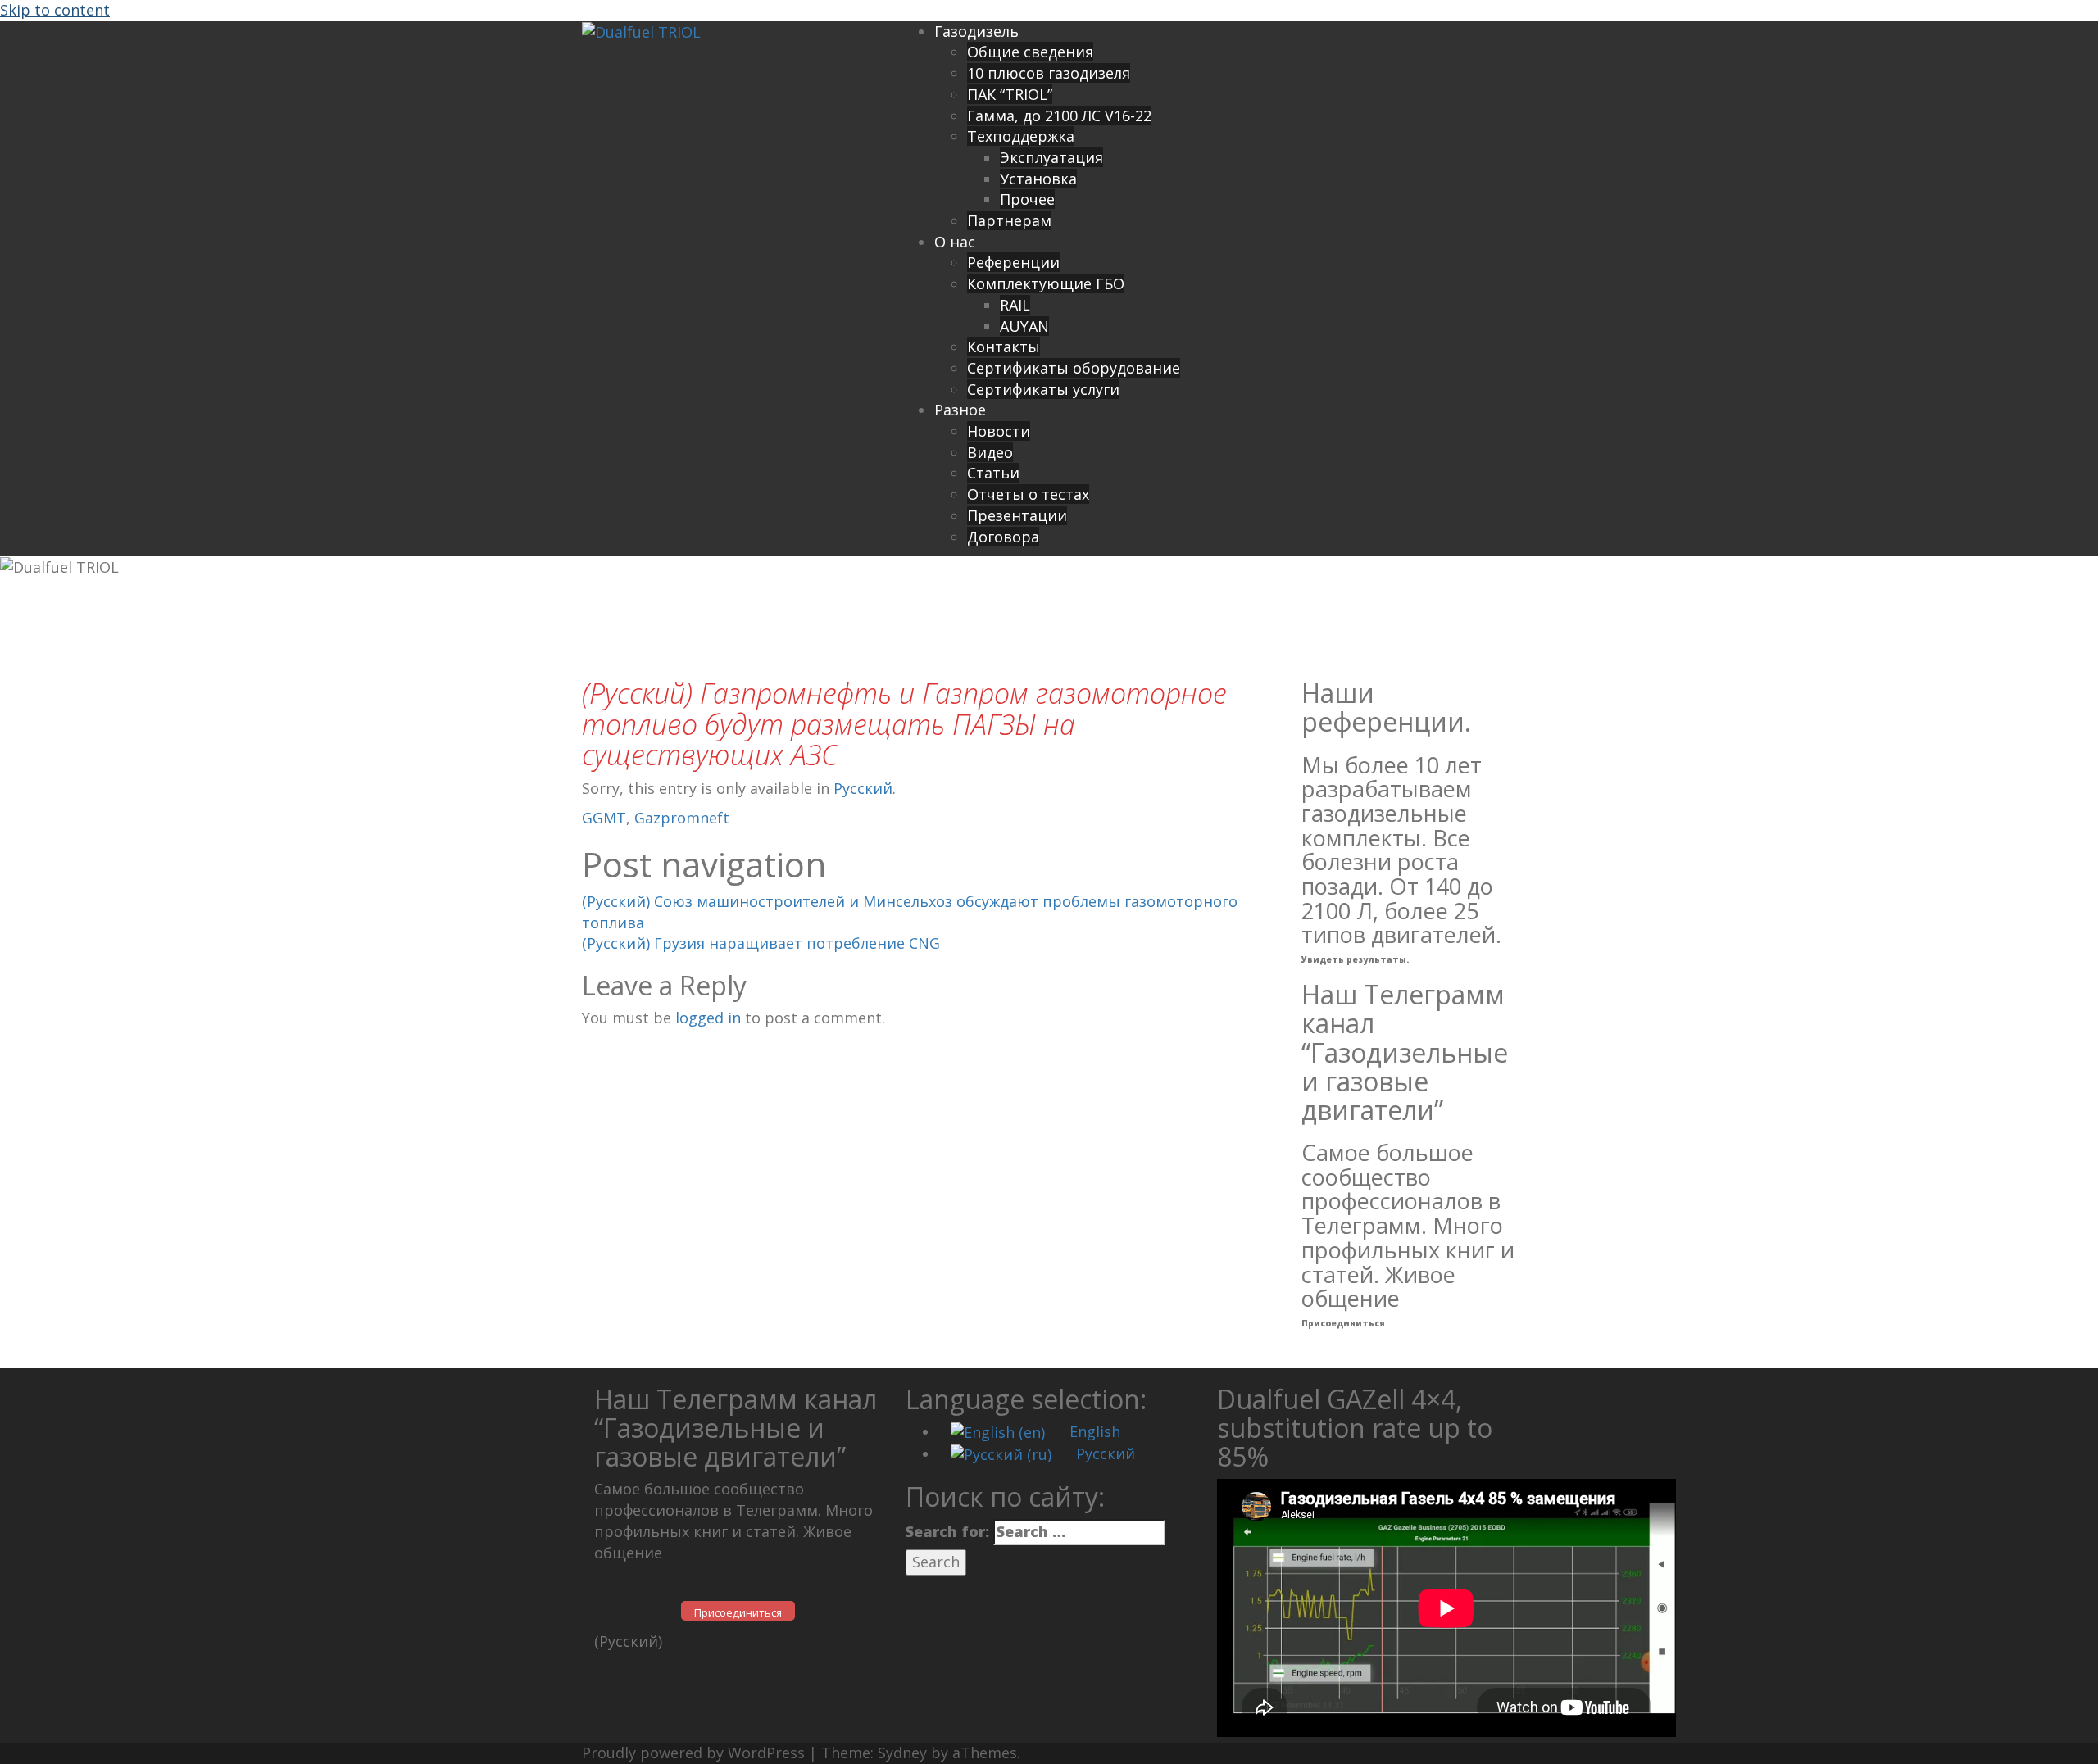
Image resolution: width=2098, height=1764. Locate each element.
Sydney (902, 1753)
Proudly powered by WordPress (693, 1753)
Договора (1003, 537)
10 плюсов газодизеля (1049, 73)
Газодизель (976, 31)
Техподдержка (1021, 136)
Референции (1013, 262)
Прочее (1027, 199)
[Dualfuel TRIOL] (641, 31)
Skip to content (55, 10)
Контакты (1004, 347)
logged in (708, 1018)
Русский (863, 788)
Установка (1038, 179)
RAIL (1015, 305)
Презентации (1017, 515)
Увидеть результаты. (1355, 959)
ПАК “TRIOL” (1010, 94)
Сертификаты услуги (1043, 389)
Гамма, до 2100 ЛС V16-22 (1059, 116)
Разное (960, 410)
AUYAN (1024, 326)
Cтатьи (993, 473)
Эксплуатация (1051, 157)
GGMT (604, 818)
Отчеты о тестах (1028, 494)
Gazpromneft (682, 818)
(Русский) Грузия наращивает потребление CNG (761, 943)
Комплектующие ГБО (1046, 283)
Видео (990, 452)
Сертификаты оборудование (1074, 368)
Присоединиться (1343, 1323)
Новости (999, 431)
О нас (955, 242)
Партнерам (1009, 220)
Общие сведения (1030, 52)
